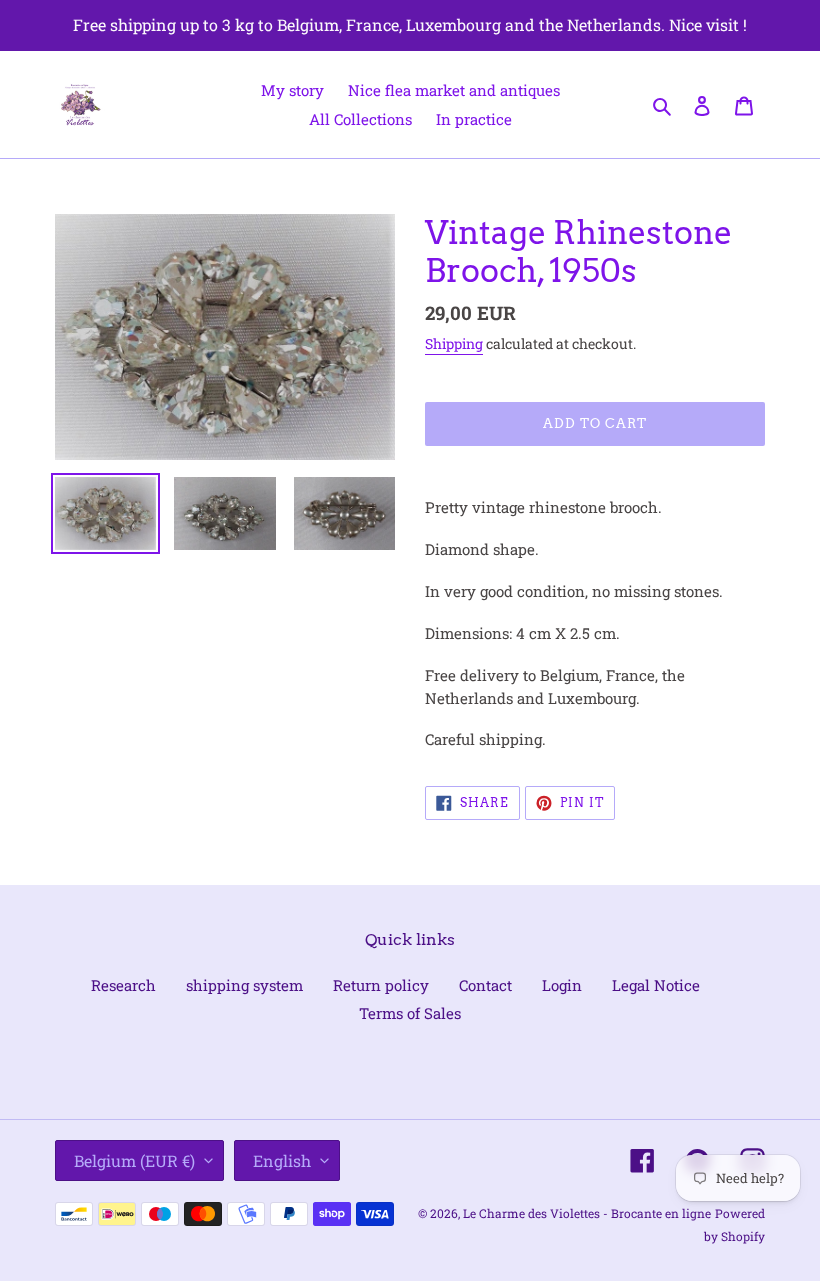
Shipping (454, 343)
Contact (485, 985)
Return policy (381, 985)
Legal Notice (656, 985)
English (282, 1160)
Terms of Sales (410, 1013)
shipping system (244, 985)
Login (562, 985)
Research (123, 985)
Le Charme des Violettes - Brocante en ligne (587, 1213)
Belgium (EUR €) (134, 1160)
